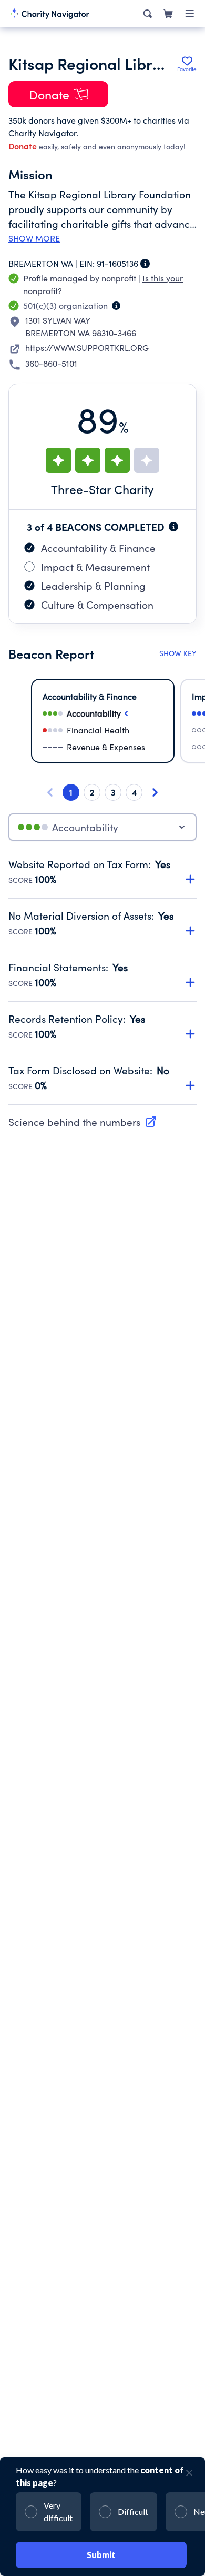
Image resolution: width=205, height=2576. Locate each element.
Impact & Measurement (95, 567)
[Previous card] (50, 792)
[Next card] (155, 792)
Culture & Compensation (97, 605)
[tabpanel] (102, 981)
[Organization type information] (116, 306)
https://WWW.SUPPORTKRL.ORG (87, 348)
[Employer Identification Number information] (145, 264)
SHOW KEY (178, 653)
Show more (34, 238)
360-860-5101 (51, 363)
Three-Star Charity (102, 489)
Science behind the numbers (74, 1122)
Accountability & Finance (98, 548)
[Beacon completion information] (173, 527)
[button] (102, 866)
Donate (23, 146)
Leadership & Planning (93, 586)
